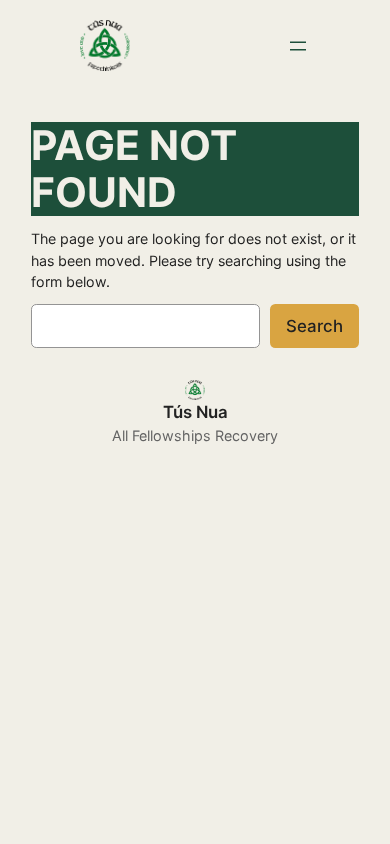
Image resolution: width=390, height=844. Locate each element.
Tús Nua (195, 412)
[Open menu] (298, 46)
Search (314, 326)
